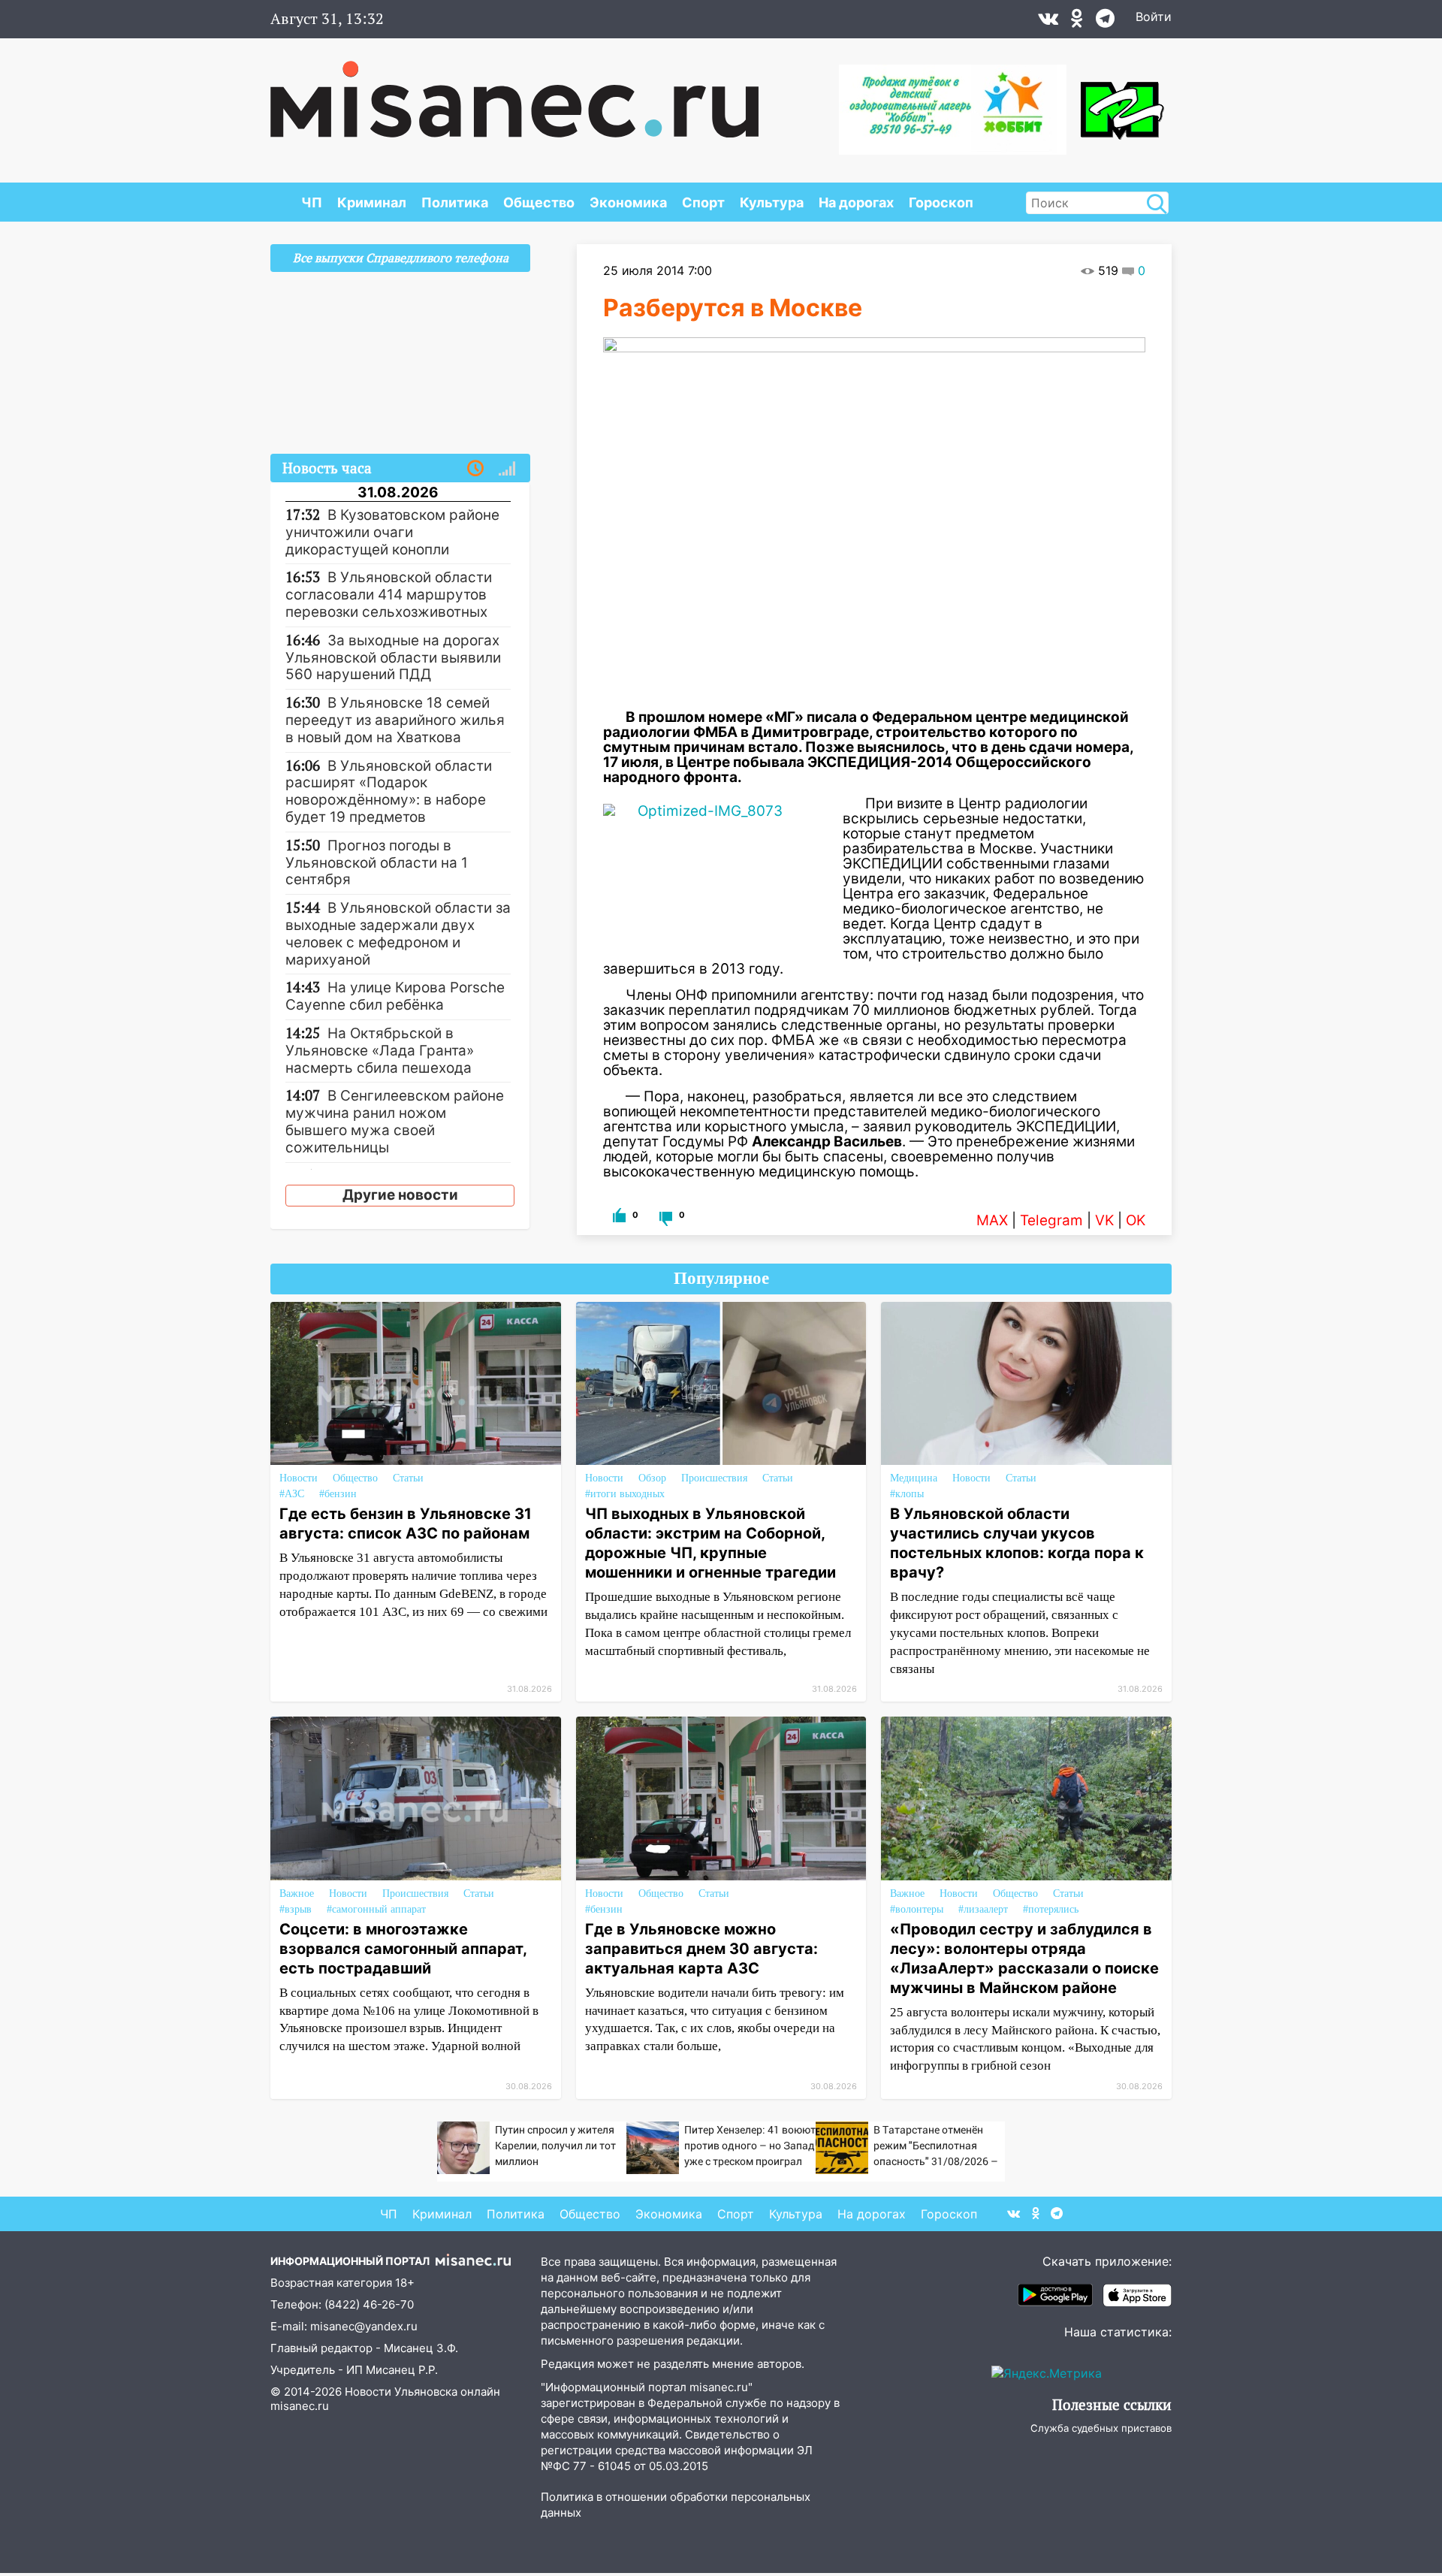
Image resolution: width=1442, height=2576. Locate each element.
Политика (455, 202)
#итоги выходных (625, 1494)
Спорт (703, 202)
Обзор (652, 1478)
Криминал (372, 202)
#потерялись (1051, 1909)
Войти (1154, 17)
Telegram (1051, 1220)
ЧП (312, 202)
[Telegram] (1105, 22)
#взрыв (296, 1909)
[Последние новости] (475, 469)
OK (1136, 1220)
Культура (772, 202)
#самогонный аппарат (376, 1909)
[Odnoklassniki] (1077, 22)
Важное (297, 1893)
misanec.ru (300, 2406)
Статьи (408, 1478)
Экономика (628, 202)
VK (1104, 1220)
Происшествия (714, 1478)
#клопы (907, 1494)
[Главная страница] (514, 92)
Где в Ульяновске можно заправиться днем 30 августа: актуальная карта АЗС (701, 1949)
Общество (539, 202)
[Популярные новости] (507, 469)
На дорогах (856, 202)
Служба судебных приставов (1101, 2428)
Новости (299, 1478)
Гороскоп (941, 202)
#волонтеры (917, 1909)
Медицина (914, 1478)
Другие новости (400, 1195)
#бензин (338, 1494)
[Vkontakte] (1048, 22)
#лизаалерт (983, 1909)
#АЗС (292, 1494)
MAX (992, 1220)
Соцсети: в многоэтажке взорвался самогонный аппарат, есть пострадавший (403, 1949)
